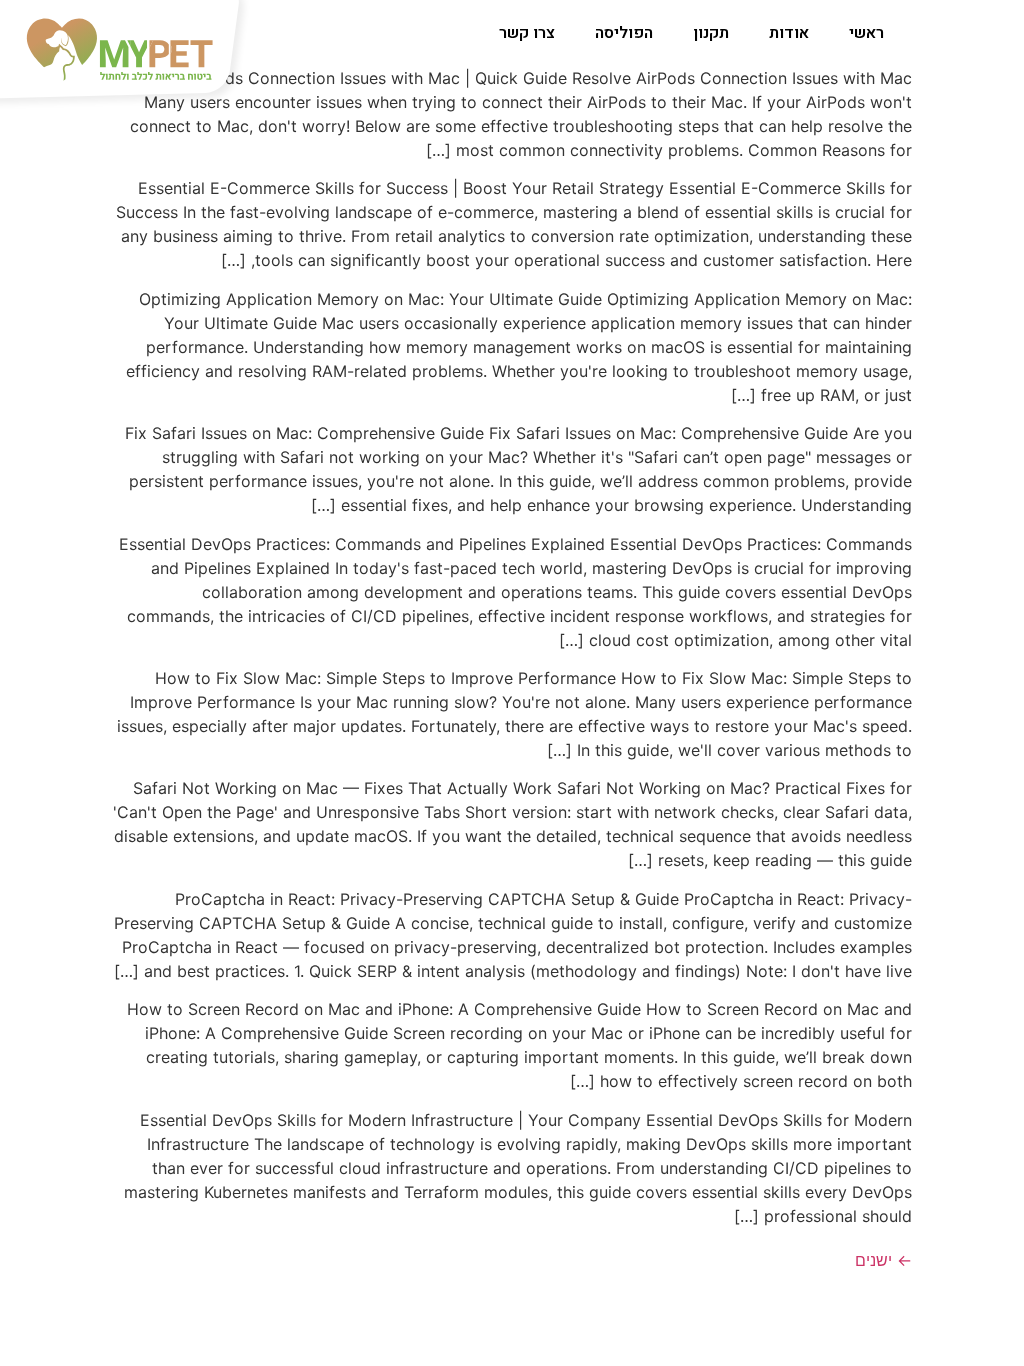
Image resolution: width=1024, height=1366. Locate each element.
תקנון (711, 33)
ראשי (866, 33)
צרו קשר (527, 33)
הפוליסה (624, 33)
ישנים (883, 1260)
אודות (789, 33)
